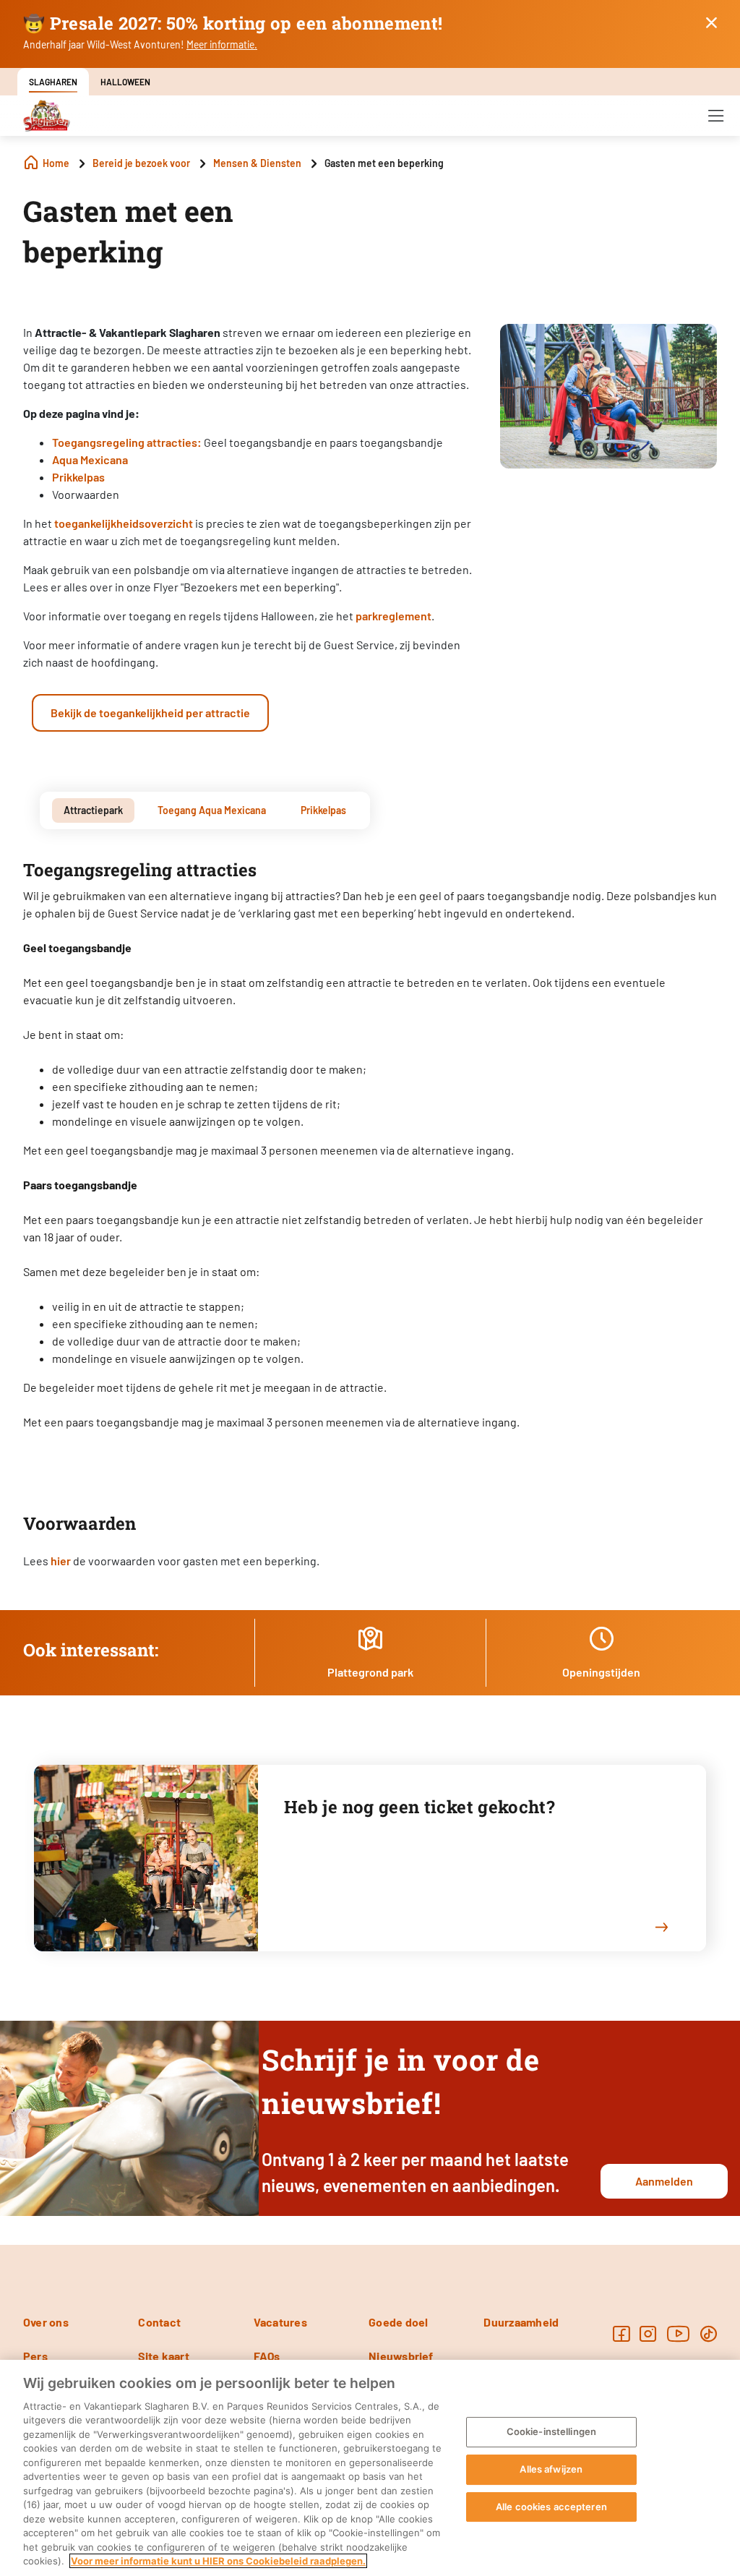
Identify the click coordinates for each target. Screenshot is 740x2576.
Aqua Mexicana (90, 459)
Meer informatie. (222, 44)
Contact (159, 2322)
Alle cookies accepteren (551, 2507)
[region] (370, 2468)
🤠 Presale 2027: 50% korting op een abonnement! (233, 23)
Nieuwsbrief (401, 2356)
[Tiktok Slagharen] (709, 2333)
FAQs (267, 2356)
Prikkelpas (78, 477)
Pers (35, 2356)
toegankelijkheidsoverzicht (124, 523)
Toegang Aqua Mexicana (212, 810)
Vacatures (280, 2322)
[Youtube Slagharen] (679, 2333)
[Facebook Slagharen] (621, 2333)
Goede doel (398, 2322)
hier (61, 1561)
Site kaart (163, 2356)
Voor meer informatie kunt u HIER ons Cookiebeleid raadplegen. (218, 2561)
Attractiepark (93, 810)
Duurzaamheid (521, 2322)
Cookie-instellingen (551, 2432)
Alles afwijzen (551, 2469)
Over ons (46, 2322)
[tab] (93, 810)
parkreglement (393, 616)
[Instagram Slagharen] (648, 2333)
